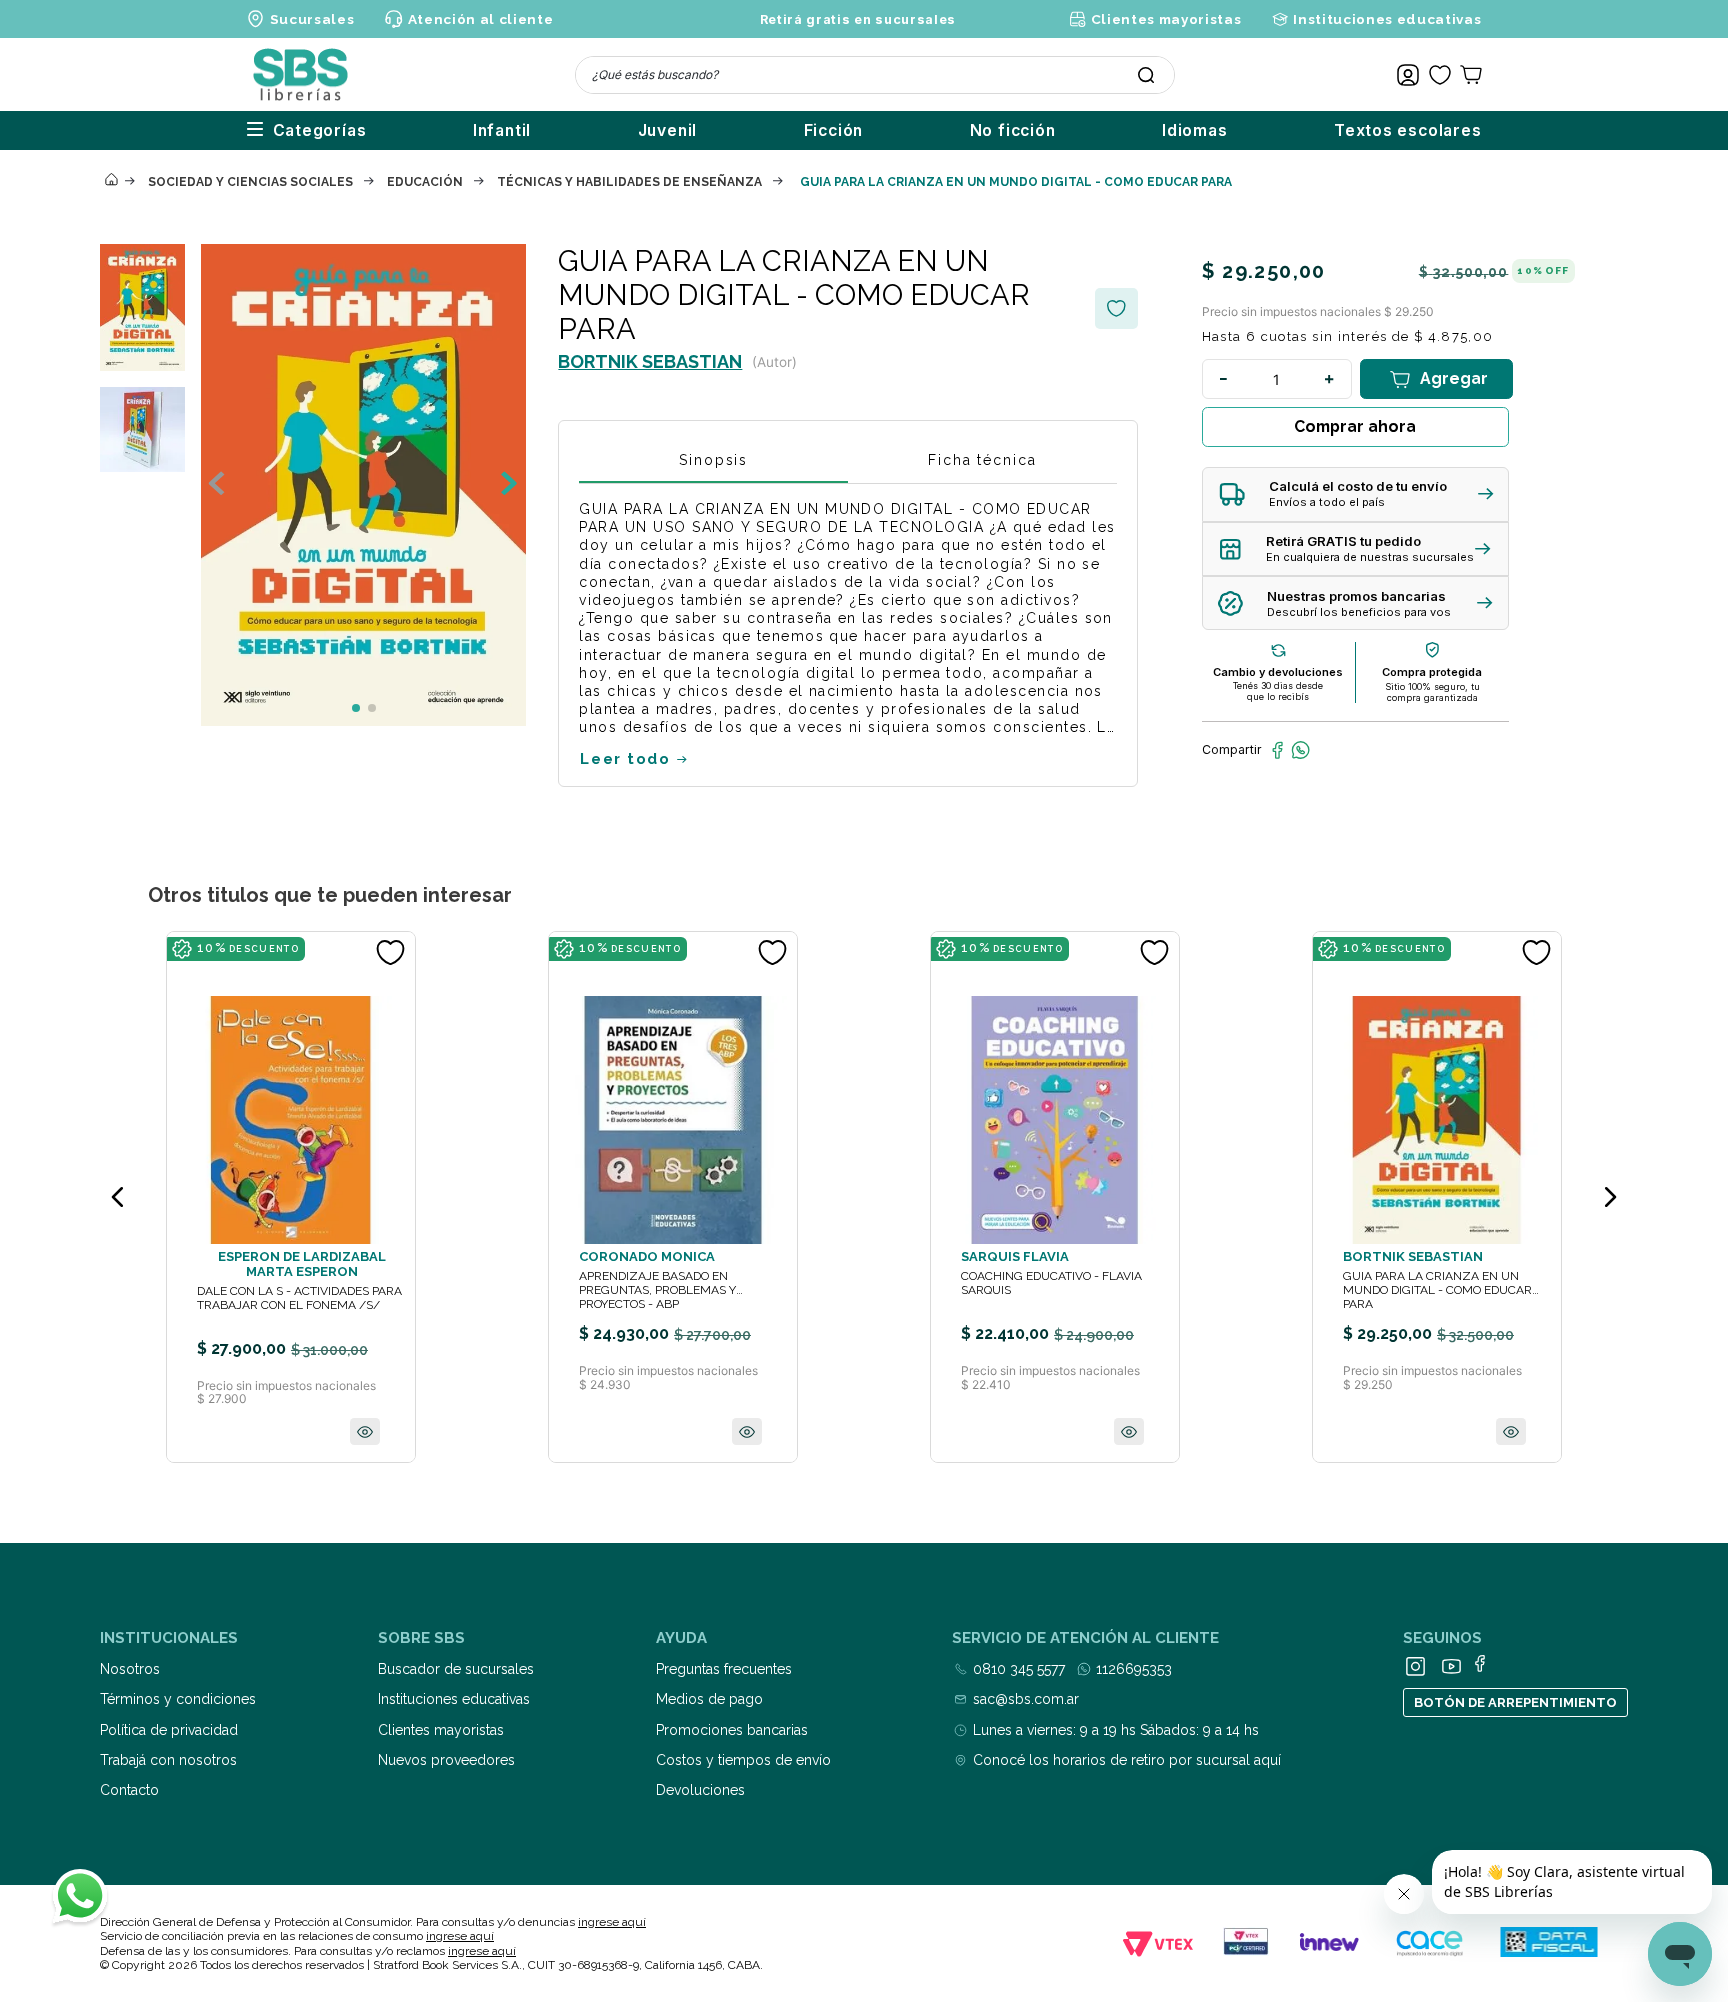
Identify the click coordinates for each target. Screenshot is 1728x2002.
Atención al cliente (480, 19)
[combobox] (875, 75)
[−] (1224, 379)
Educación (425, 182)
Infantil (502, 130)
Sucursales (312, 19)
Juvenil (668, 130)
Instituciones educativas (1387, 19)
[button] (1355, 494)
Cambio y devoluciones (1278, 672)
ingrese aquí (612, 1922)
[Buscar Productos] (1146, 75)
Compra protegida (1432, 672)
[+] (1330, 379)
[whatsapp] (1300, 750)
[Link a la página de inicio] (111, 181)
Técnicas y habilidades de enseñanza (629, 182)
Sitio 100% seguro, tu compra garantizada (1432, 692)
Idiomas (1195, 130)
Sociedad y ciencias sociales (250, 182)
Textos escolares (1408, 130)
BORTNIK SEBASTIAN (650, 361)
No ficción (1013, 130)
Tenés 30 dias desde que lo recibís (1278, 691)
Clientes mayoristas (1166, 19)
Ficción (834, 130)
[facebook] (1277, 750)
